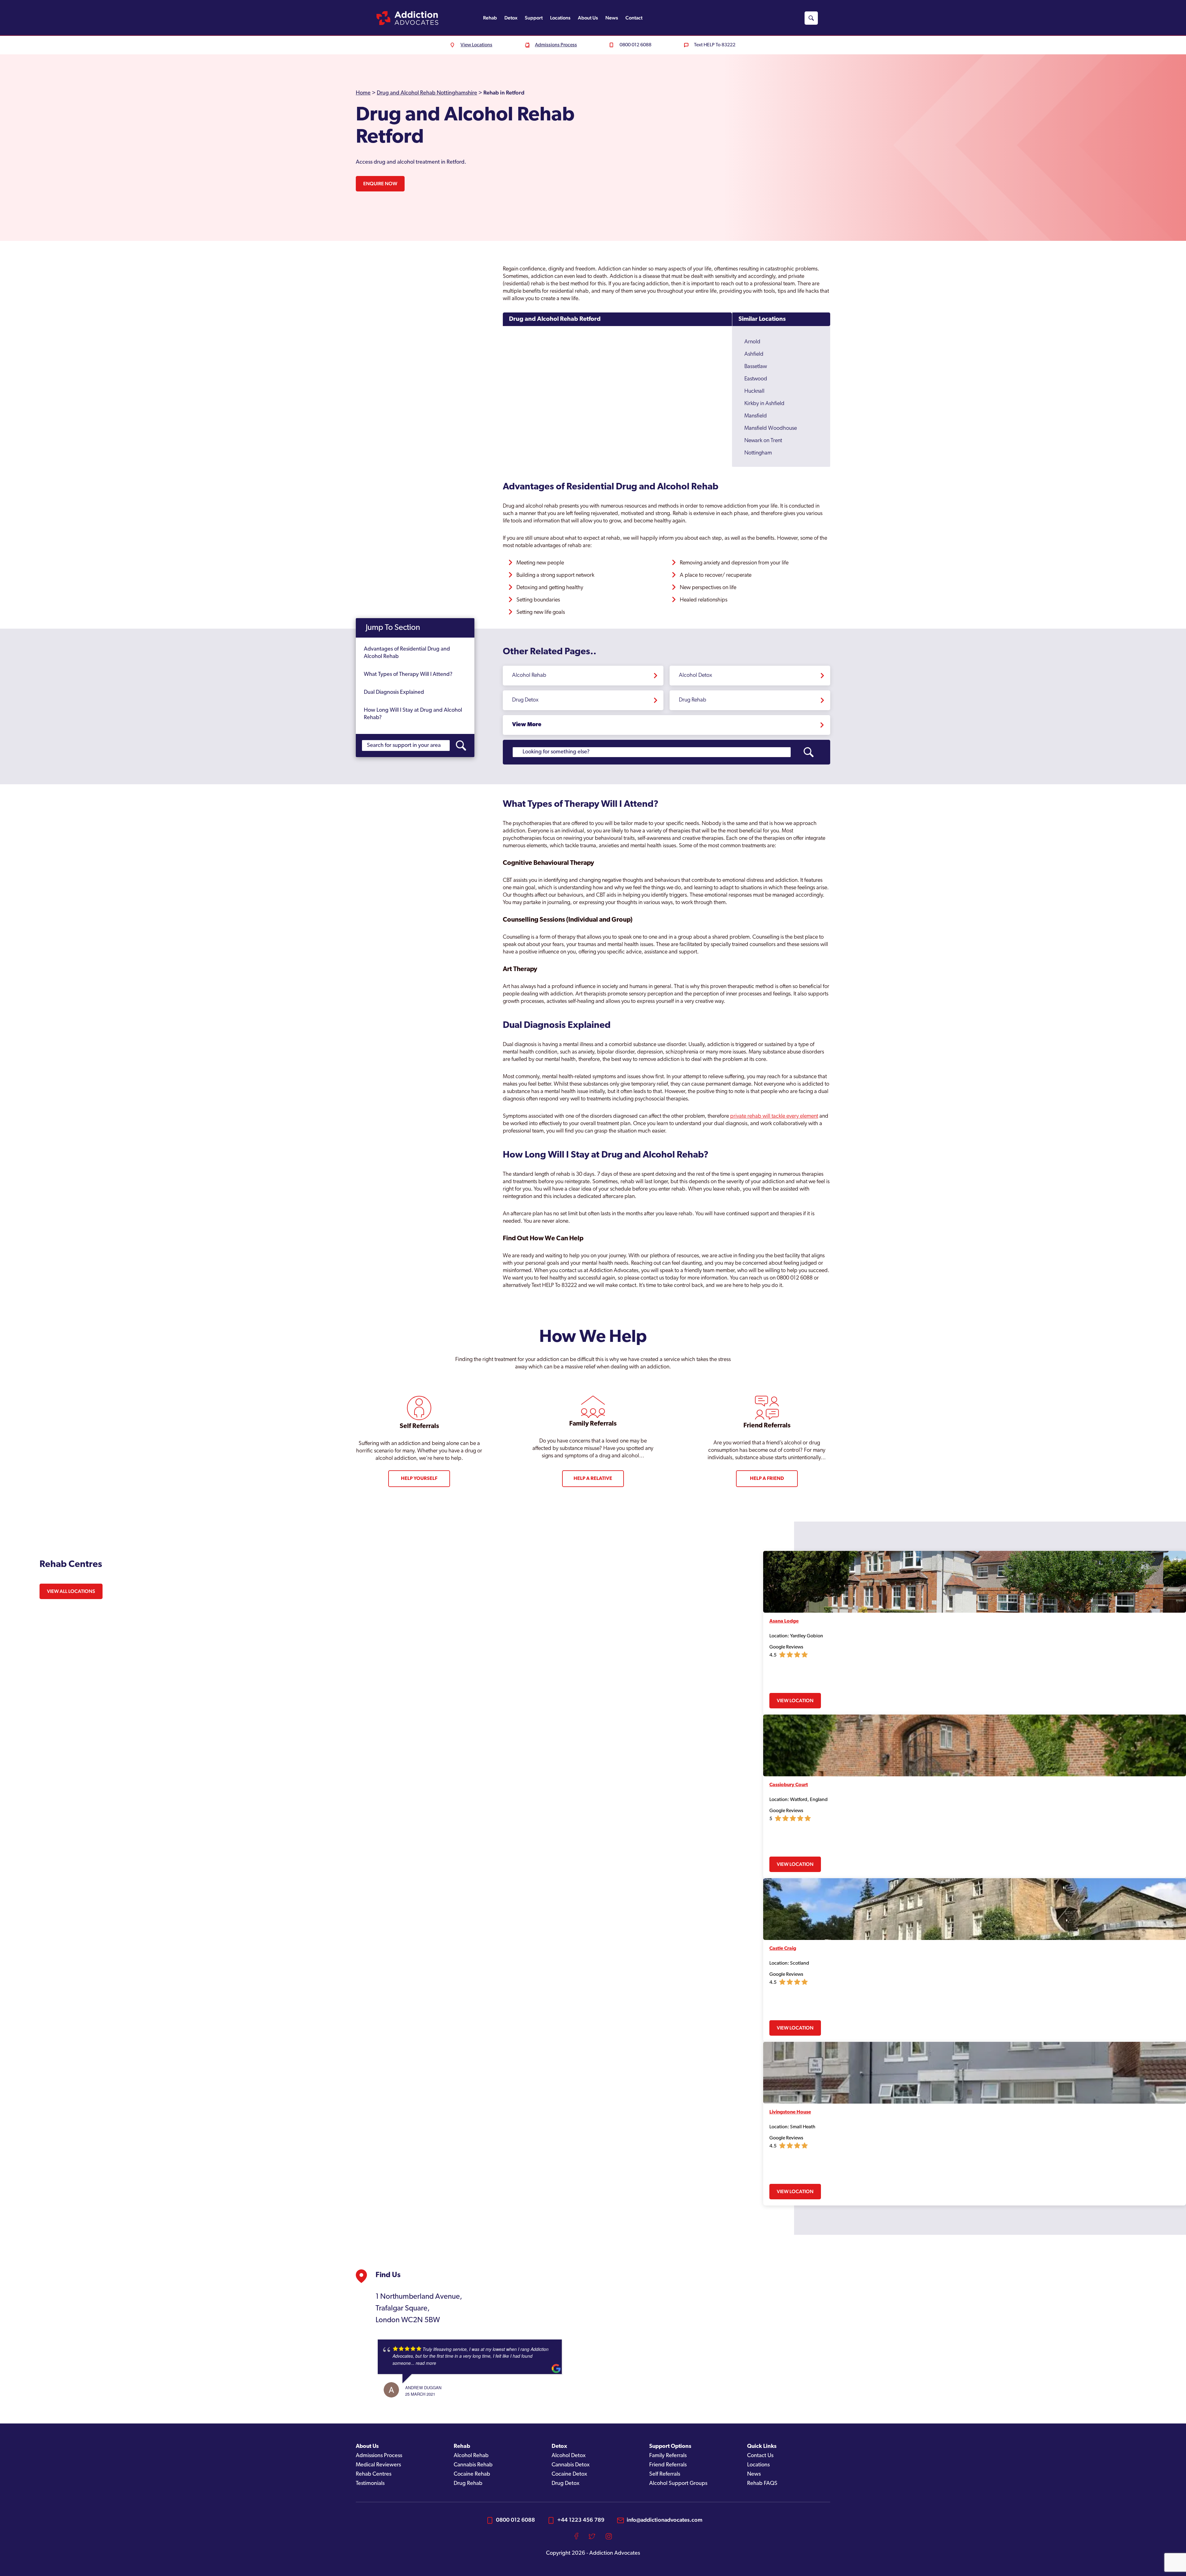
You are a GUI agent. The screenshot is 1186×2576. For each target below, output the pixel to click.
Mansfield (756, 416)
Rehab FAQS (762, 2484)
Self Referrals (665, 2474)
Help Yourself (419, 1479)
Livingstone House (790, 2112)
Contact (634, 18)
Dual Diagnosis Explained (394, 693)
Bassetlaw (756, 367)
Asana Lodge (784, 1621)
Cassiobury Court (789, 1785)
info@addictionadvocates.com (664, 2520)
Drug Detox (525, 700)
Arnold (752, 342)
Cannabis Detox (571, 2465)
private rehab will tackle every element (774, 1116)
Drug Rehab (693, 700)
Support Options (670, 2447)
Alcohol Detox (696, 676)
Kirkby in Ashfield (764, 404)
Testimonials (370, 2484)
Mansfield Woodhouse (771, 429)
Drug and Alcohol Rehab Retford (555, 319)
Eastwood (756, 379)
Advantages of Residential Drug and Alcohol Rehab (407, 653)
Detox (511, 18)
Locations (560, 18)
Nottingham (758, 453)
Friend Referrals (668, 2465)
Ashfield (754, 354)
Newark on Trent (763, 441)
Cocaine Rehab (472, 2474)
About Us (588, 18)
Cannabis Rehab (473, 2465)
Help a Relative (593, 1479)
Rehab (490, 18)
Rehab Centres (374, 2474)
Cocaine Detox (569, 2474)
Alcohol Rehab (529, 676)
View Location (795, 1701)
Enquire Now (380, 184)
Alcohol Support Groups (678, 2484)
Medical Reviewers (378, 2465)
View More (527, 725)
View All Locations (71, 1591)
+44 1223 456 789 (581, 2520)
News (612, 18)
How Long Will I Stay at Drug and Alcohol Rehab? (413, 714)
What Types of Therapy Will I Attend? (408, 675)
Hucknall (754, 392)
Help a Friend (767, 1479)
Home (363, 93)
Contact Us (760, 2456)
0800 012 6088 (515, 2520)
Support (534, 18)
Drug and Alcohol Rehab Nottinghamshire (427, 93)
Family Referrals (668, 2456)
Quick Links (762, 2447)
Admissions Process (379, 2456)
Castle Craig (783, 1949)
